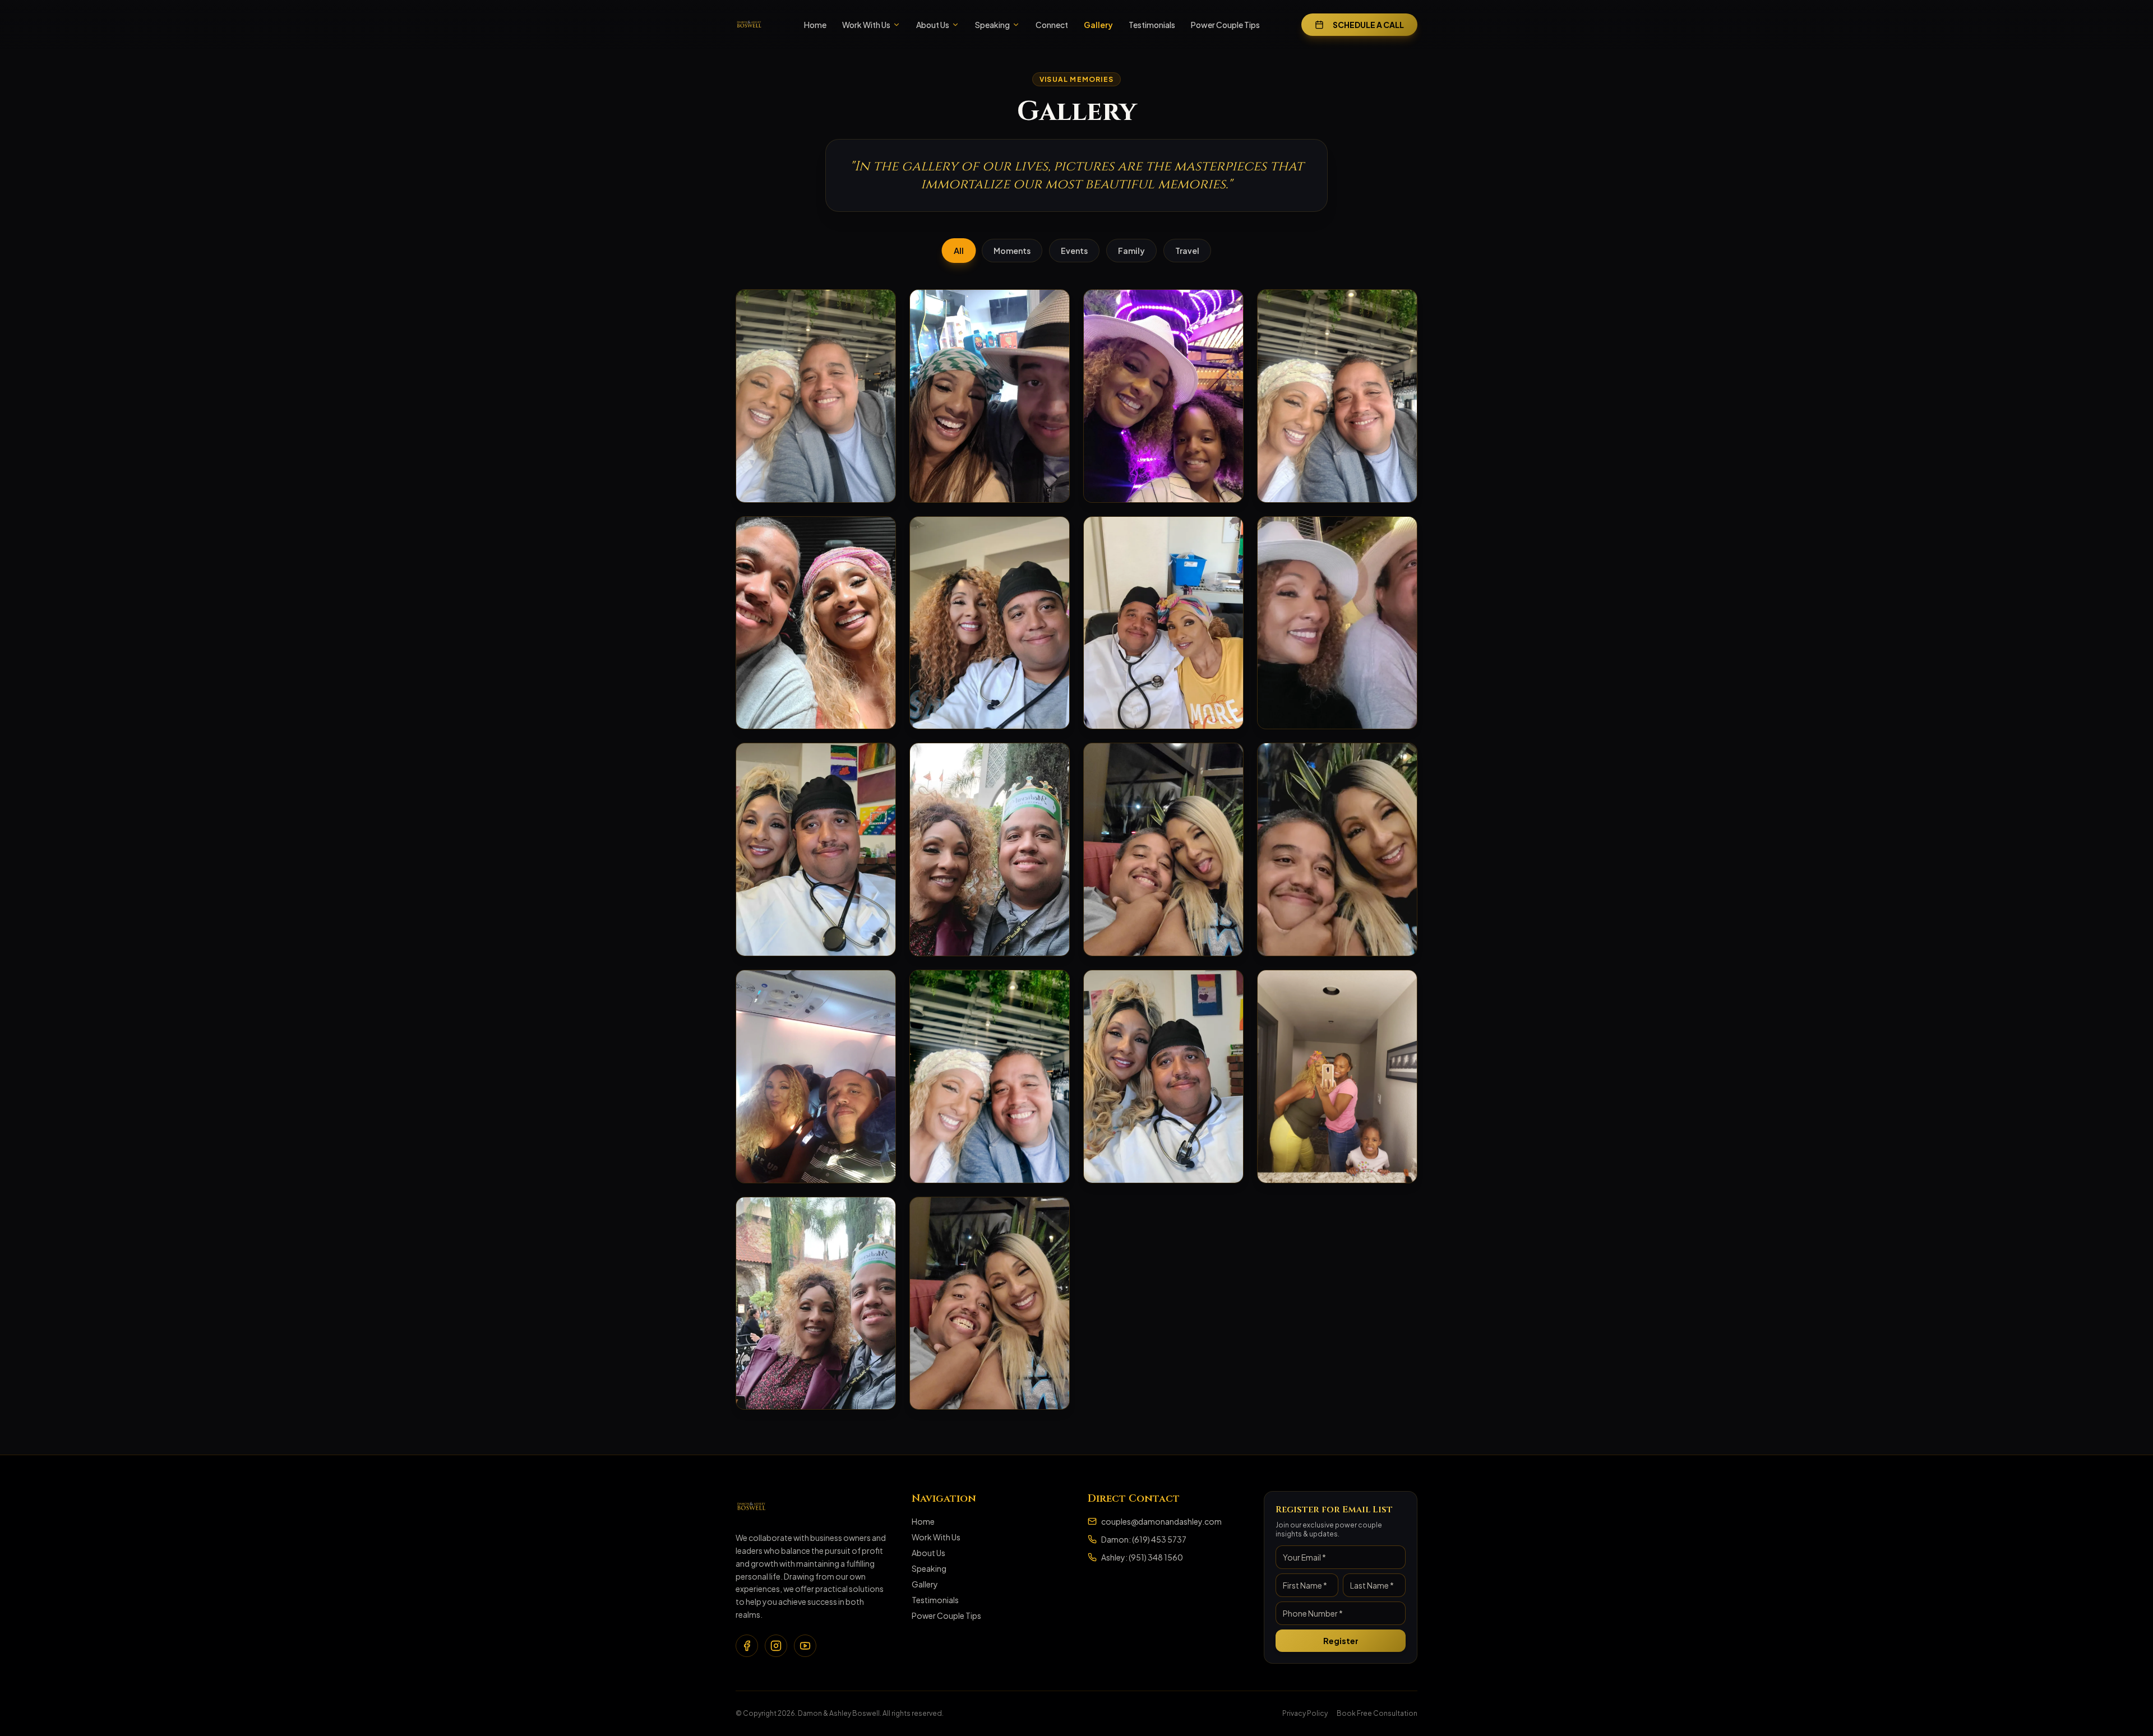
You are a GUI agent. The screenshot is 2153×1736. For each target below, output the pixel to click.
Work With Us (866, 25)
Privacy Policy (1305, 1713)
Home (815, 25)
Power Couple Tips (1225, 25)
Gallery (1098, 25)
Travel (1187, 251)
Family (1131, 251)
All (958, 251)
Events (1074, 251)
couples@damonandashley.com (1161, 1521)
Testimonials (1152, 25)
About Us (933, 25)
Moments (1012, 251)
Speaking (992, 25)
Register (1341, 1641)
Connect (1052, 25)
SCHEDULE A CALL (1368, 25)
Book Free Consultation (1377, 1713)
